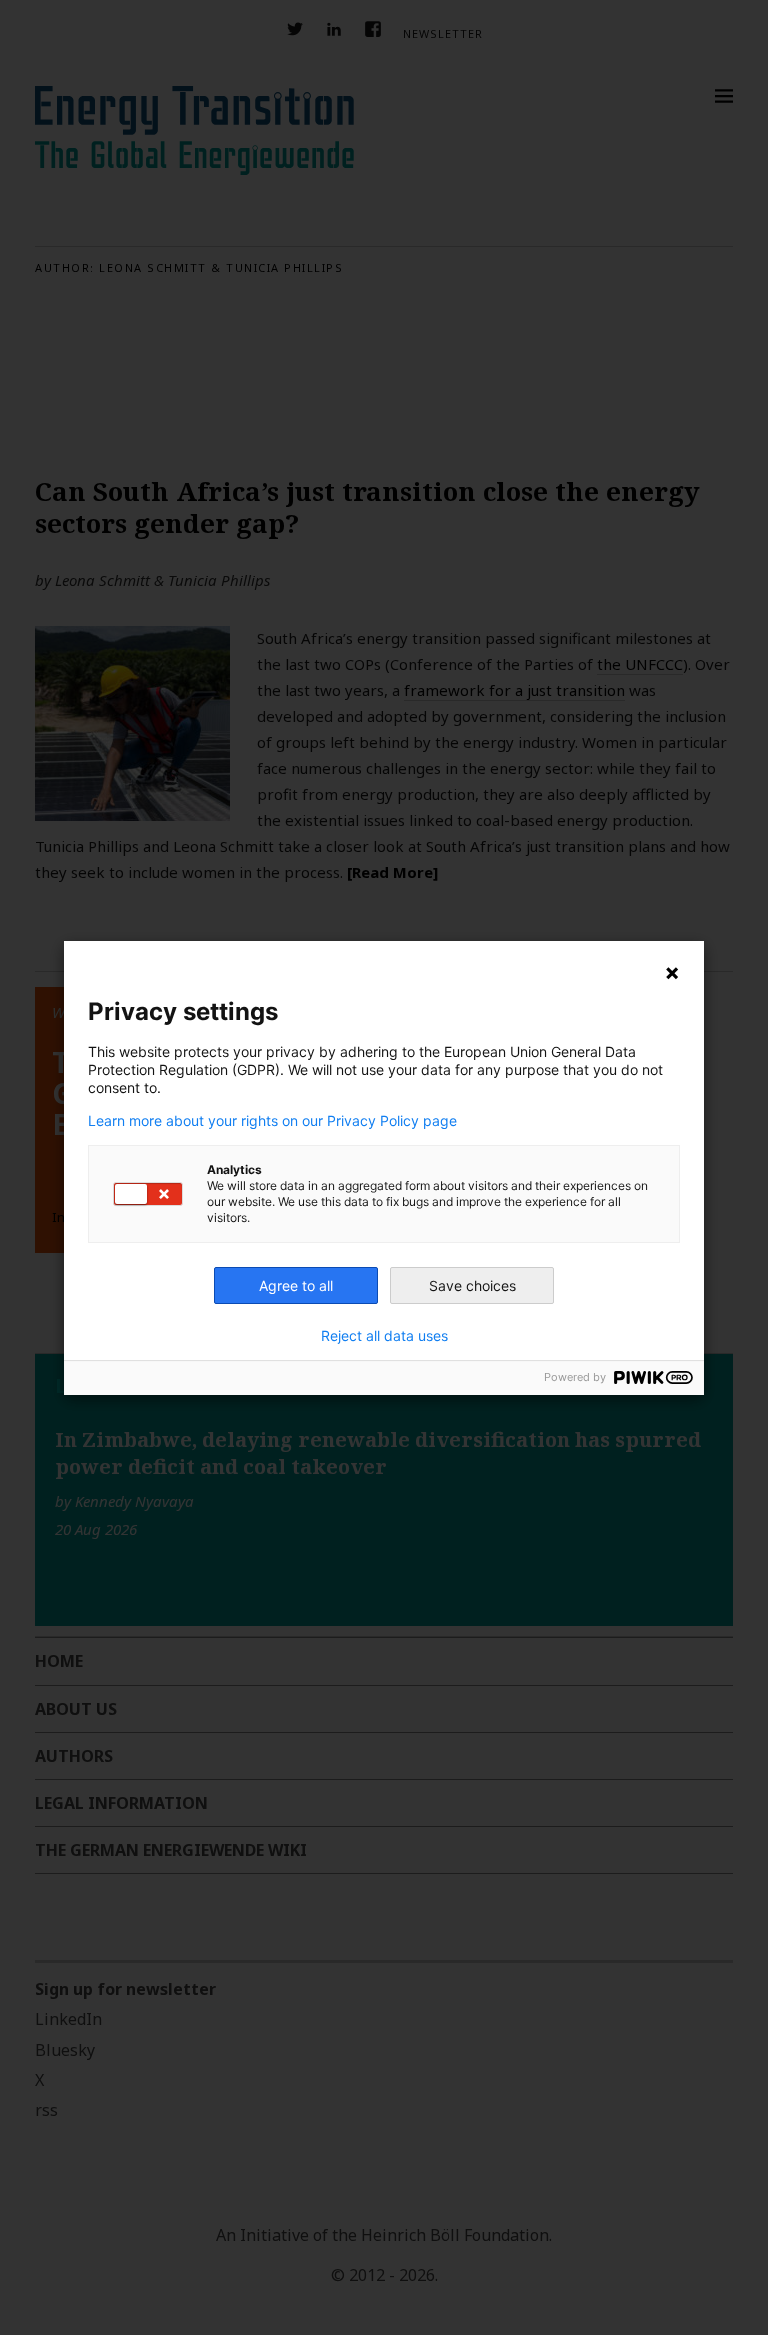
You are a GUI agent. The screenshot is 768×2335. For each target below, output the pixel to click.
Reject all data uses (384, 1336)
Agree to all (296, 1285)
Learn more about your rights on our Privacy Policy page (272, 1121)
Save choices (472, 1285)
